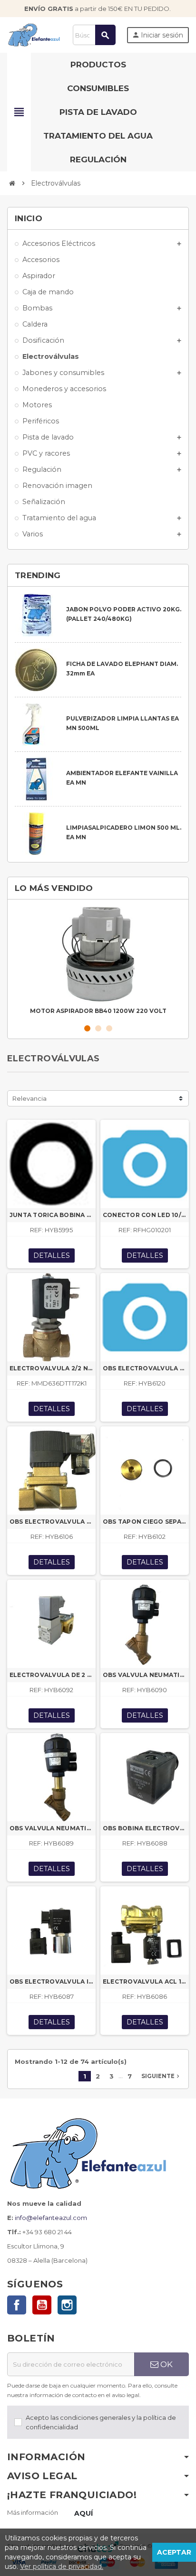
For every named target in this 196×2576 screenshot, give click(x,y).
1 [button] (87, 1028)
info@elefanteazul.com (51, 2218)
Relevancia (29, 1098)
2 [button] (98, 1028)
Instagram (67, 2305)
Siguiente (161, 2076)
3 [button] (109, 1028)
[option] (98, 962)
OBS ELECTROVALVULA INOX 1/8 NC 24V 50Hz (51, 1981)
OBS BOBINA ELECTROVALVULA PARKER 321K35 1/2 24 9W (145, 1828)
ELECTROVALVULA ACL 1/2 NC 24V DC (145, 1981)
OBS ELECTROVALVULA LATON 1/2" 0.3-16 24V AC (51, 1522)
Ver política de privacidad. (62, 2567)
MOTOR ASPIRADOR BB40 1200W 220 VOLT (98, 1011)
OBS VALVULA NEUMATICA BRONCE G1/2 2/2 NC (51, 1828)
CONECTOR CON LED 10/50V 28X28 (145, 1215)
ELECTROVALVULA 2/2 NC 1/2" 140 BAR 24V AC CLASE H (51, 1368)
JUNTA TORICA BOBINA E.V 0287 (51, 1215)
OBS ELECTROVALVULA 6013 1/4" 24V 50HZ (145, 1368)
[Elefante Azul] (34, 34)
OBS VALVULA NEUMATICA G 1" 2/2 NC (145, 1675)
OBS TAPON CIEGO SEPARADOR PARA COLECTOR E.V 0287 (145, 1522)
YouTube (42, 2305)
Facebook (17, 2305)
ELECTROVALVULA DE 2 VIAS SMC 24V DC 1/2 (51, 1675)
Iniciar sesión (157, 35)
